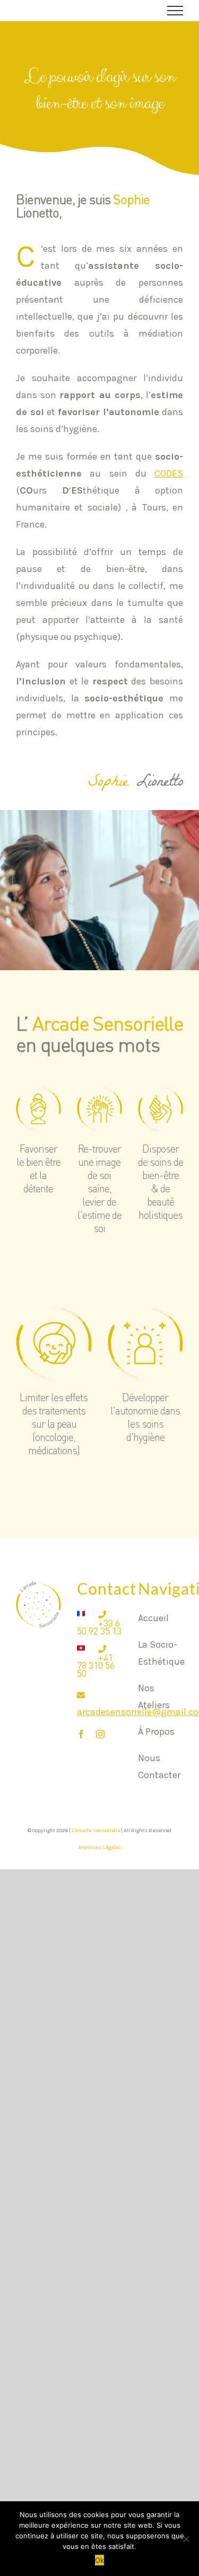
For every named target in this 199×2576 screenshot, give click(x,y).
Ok (99, 2560)
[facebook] (81, 1734)
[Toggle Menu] (175, 11)
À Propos (156, 1731)
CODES (169, 473)
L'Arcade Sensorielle (96, 1831)
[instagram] (100, 1734)
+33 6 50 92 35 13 (99, 1627)
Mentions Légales (100, 1848)
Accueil (153, 1618)
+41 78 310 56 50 (96, 1665)
